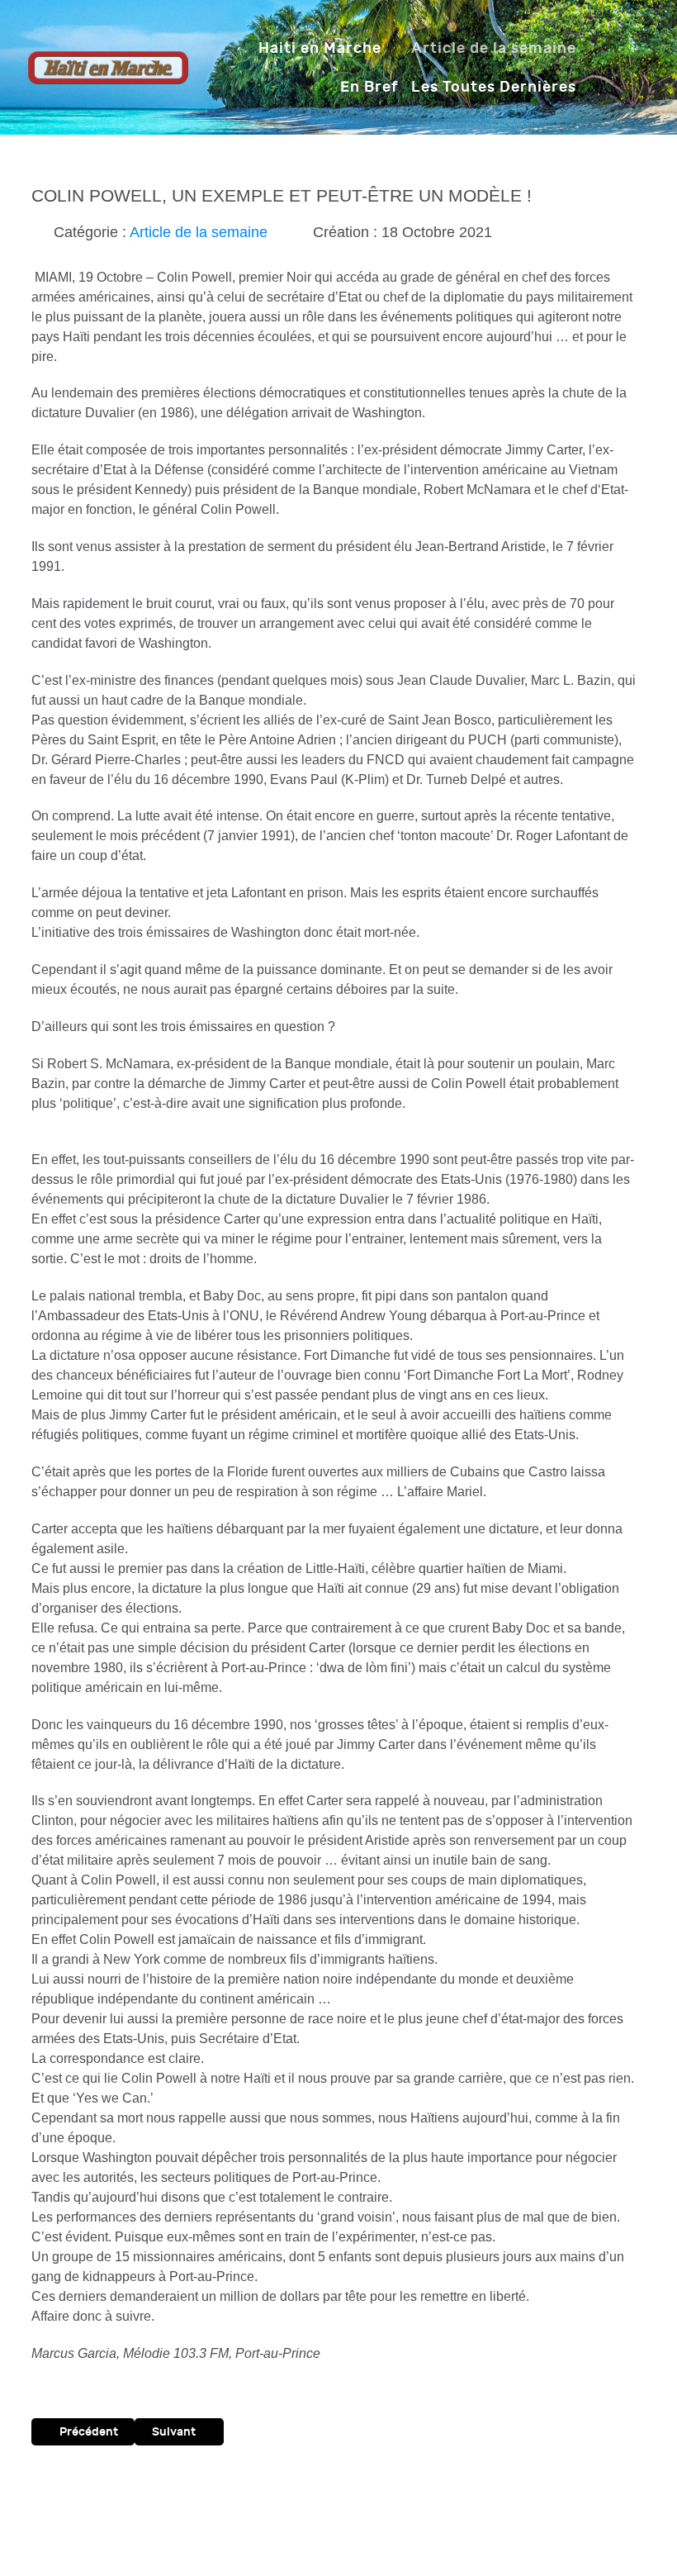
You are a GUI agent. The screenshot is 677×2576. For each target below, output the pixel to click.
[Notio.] (108, 67)
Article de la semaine (199, 232)
